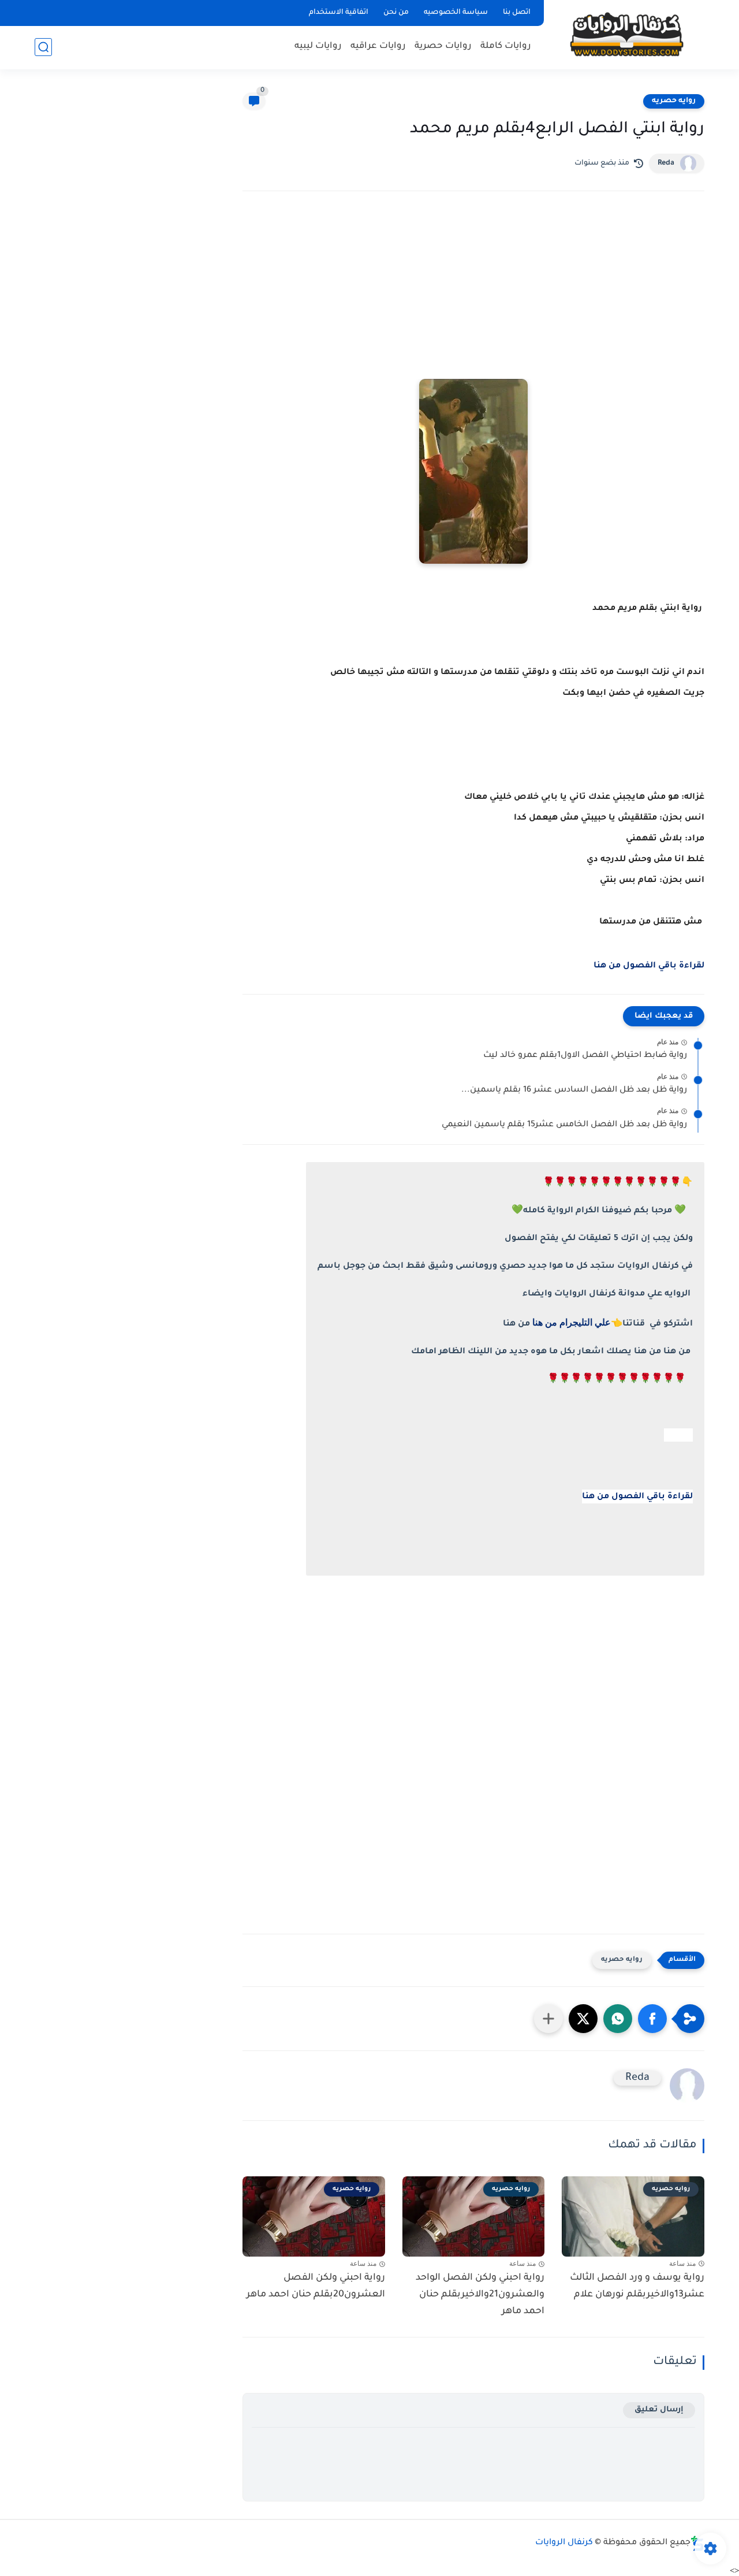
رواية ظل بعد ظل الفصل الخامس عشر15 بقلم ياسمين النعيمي (564, 1125)
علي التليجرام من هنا (572, 1322)
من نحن (396, 13)
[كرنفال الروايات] (626, 34)
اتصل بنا (517, 13)
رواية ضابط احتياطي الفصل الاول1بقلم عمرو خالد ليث (585, 1056)
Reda (666, 163)
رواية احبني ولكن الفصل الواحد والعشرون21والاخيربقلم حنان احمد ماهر (480, 2295)
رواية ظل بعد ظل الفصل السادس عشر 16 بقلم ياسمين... (574, 1090)
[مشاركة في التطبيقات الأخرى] (548, 2019)
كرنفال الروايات (564, 2543)
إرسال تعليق (659, 2410)
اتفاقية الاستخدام (339, 13)
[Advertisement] (473, 301)
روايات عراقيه (378, 46)
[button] (652, 2019)
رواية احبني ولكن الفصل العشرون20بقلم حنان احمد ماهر (316, 2286)
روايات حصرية (443, 46)
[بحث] (43, 47)
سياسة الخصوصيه (456, 13)
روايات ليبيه (318, 46)
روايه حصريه (674, 101)
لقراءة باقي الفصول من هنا (649, 966)
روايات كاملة (506, 46)
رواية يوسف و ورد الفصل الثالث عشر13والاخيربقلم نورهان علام (637, 2286)
